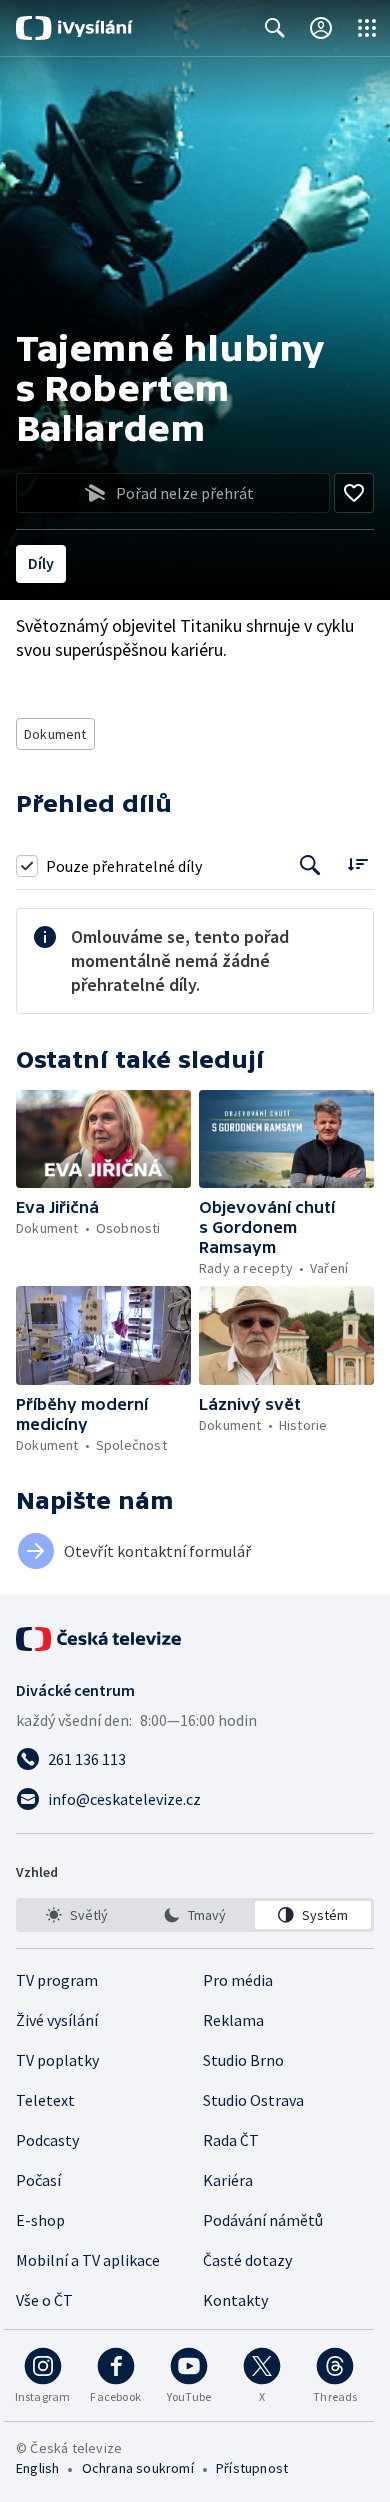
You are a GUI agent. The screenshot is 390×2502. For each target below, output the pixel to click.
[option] (77, 1915)
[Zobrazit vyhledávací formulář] (275, 28)
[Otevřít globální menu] (367, 28)
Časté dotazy (247, 2260)
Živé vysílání (57, 2020)
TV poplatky (57, 2060)
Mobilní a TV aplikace (88, 2260)
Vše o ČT (44, 2300)
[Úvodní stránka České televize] (100, 1639)
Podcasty (47, 2140)
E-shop (40, 2220)
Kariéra (228, 2180)
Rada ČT (231, 2140)
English (37, 2468)
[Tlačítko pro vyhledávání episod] (310, 865)
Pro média (238, 1980)
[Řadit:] (357, 863)
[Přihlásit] (321, 28)
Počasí (38, 2180)
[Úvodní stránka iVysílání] (74, 28)
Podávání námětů (263, 2220)
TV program (57, 1980)
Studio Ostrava (253, 2100)
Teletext (45, 2100)
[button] (103, 1139)
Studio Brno (243, 2060)
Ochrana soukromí (138, 2468)
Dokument (55, 734)
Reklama (233, 2020)
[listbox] (195, 1915)
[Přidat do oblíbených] (354, 493)
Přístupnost (252, 2468)
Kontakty (235, 2300)
